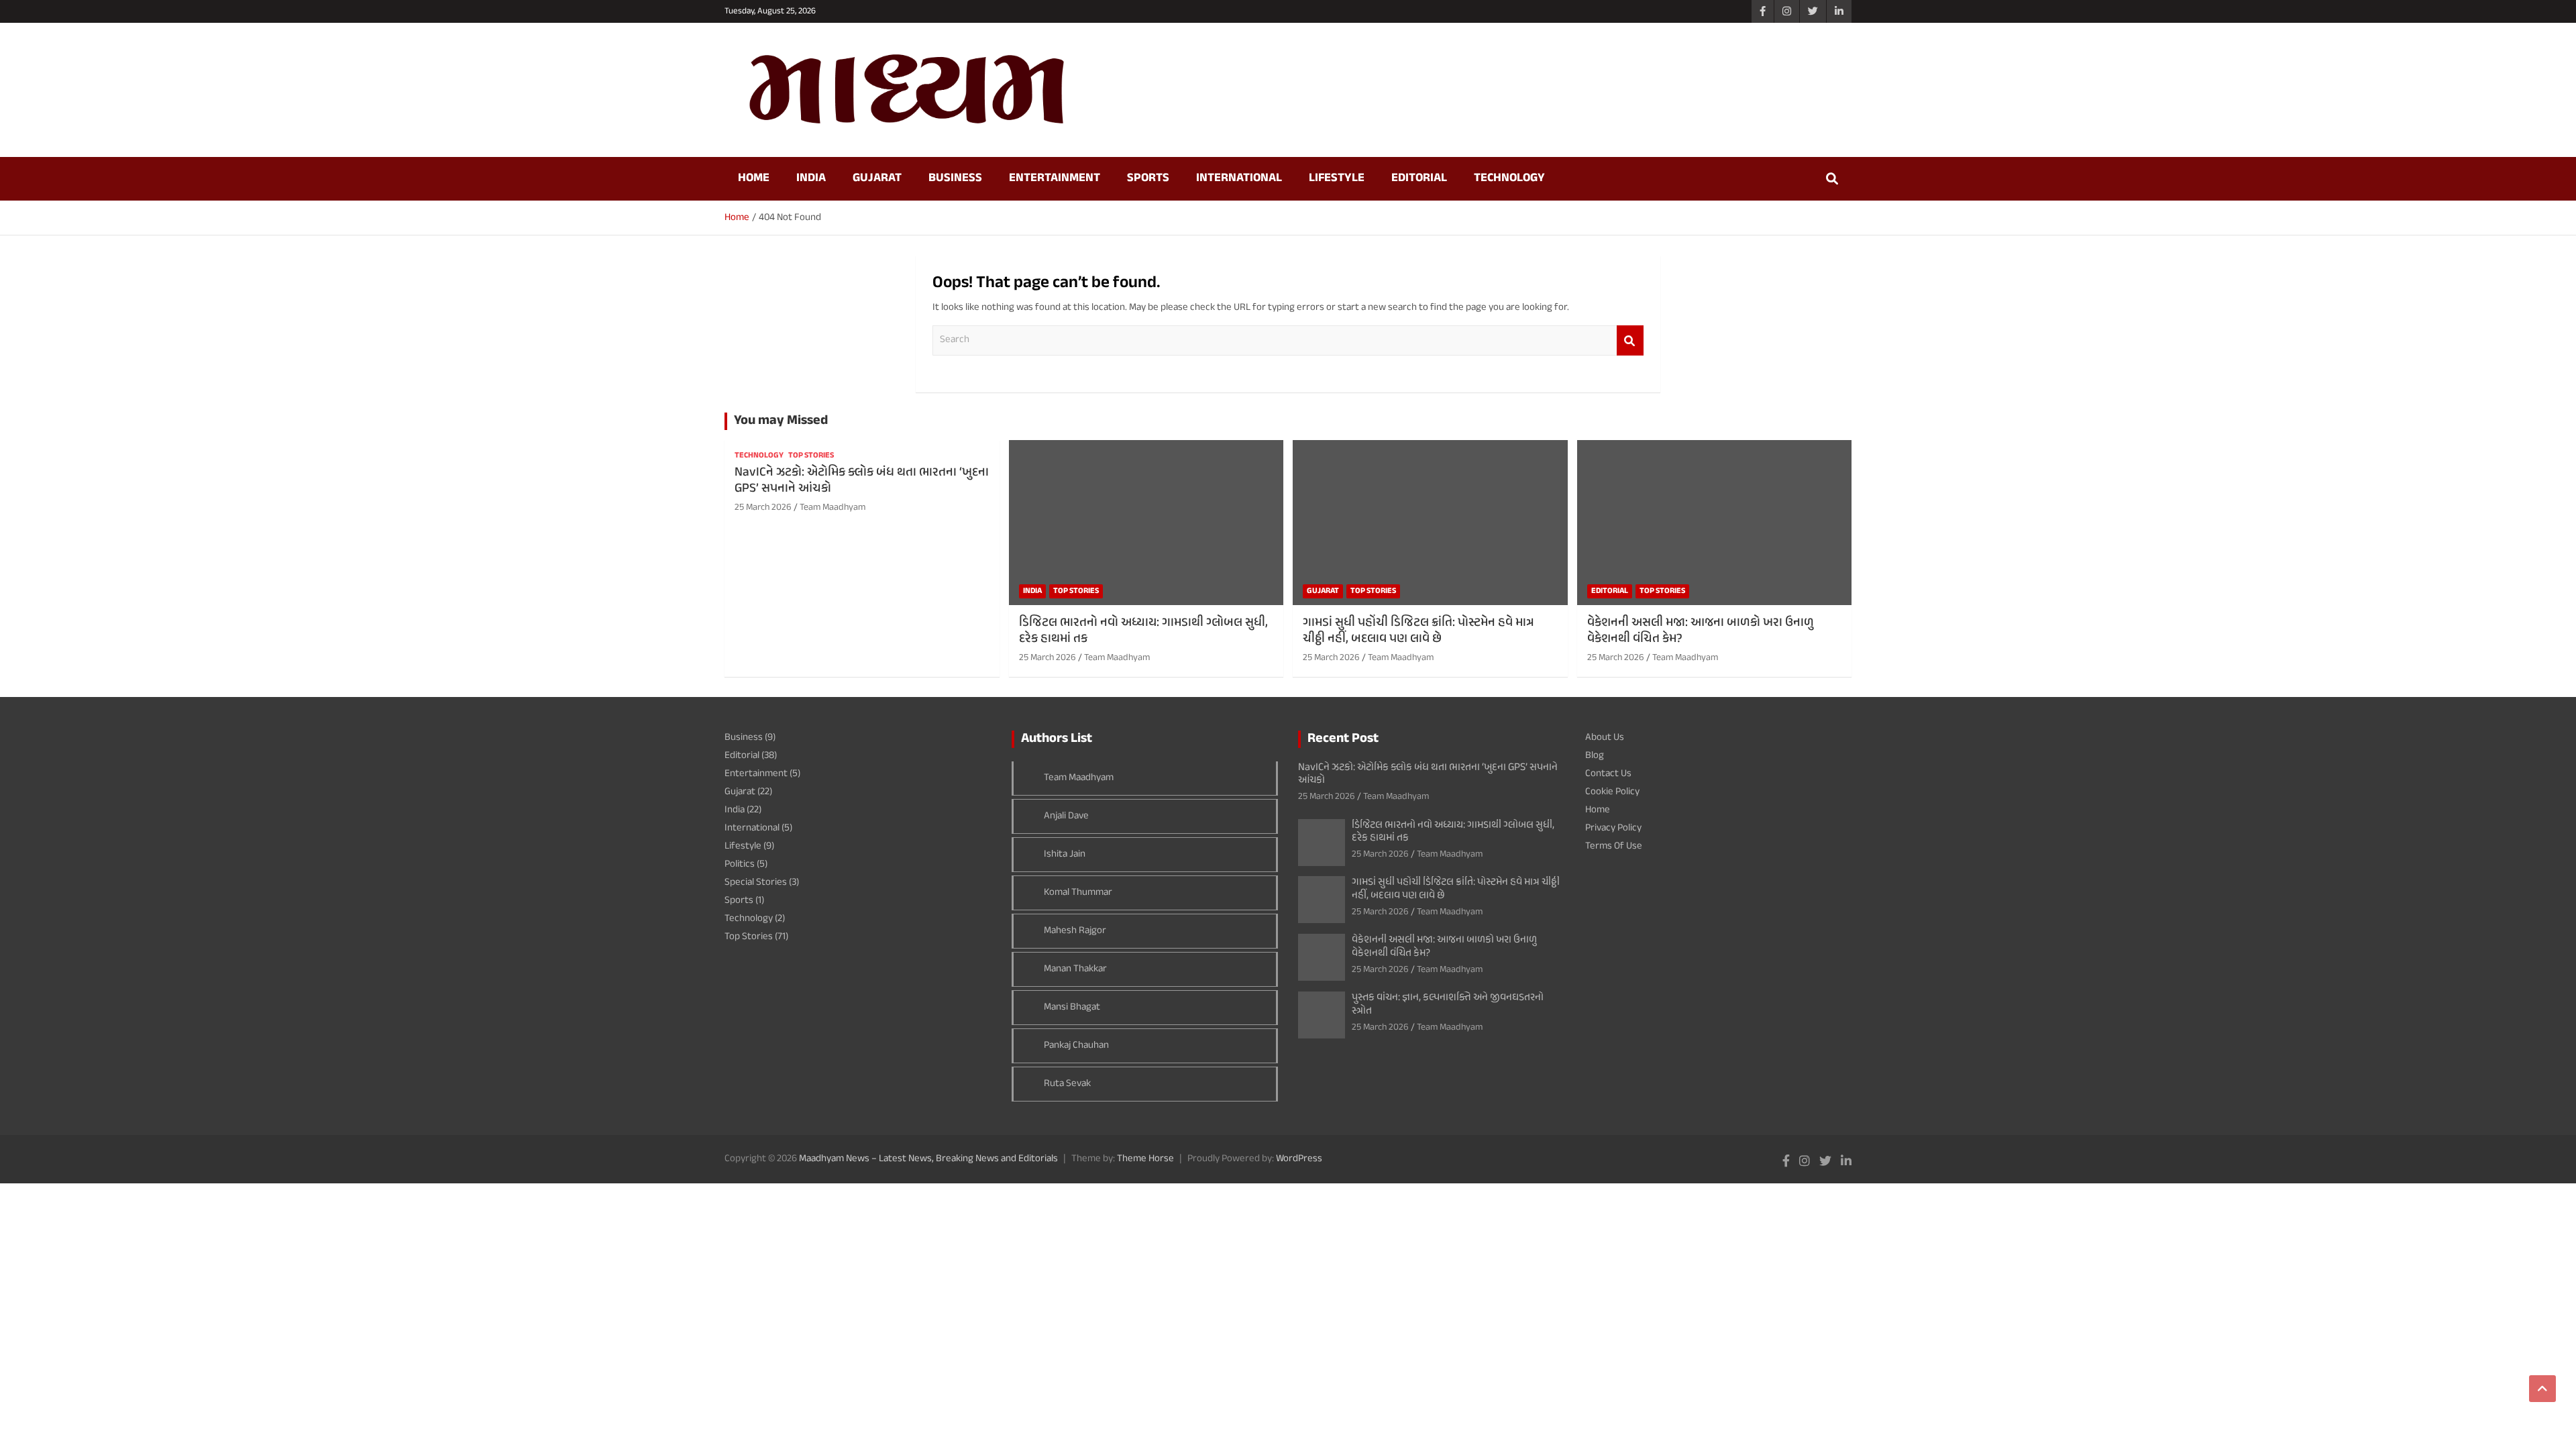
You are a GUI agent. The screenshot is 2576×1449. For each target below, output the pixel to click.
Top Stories (811, 456)
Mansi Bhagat (1072, 1007)
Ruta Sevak (1067, 1084)
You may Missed (781, 421)
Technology (1509, 178)
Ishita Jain (1065, 854)
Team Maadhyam (833, 507)
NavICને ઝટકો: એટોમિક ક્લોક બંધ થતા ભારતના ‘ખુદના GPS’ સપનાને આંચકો (862, 481)
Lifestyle (1337, 178)
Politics (740, 864)
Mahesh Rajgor (1075, 931)
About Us (1605, 738)
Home (754, 178)
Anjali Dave (1066, 816)
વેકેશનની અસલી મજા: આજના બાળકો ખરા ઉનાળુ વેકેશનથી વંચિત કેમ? (1701, 631)
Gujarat (877, 178)
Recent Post (1343, 739)
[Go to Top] (2542, 1389)
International (1239, 178)
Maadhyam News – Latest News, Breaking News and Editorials (928, 1159)
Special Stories (756, 882)
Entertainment (1055, 178)
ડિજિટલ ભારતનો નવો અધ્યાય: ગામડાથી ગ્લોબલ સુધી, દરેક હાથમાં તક (1143, 631)
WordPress (1299, 1159)
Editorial (1419, 178)
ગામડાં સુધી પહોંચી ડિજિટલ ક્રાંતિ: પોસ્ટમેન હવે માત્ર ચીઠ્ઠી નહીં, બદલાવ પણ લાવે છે (1418, 631)
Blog (1595, 756)
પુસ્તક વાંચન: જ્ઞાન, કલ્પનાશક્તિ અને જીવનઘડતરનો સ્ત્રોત (1448, 1004)
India (811, 178)
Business (955, 178)
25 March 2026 (763, 507)
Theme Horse (1145, 1159)
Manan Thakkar (1075, 969)
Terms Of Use (1614, 846)
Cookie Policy (1612, 792)
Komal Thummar (1078, 893)
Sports (1148, 178)
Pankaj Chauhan (1076, 1045)
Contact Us (1608, 774)
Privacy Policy (1613, 828)
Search (1630, 340)
